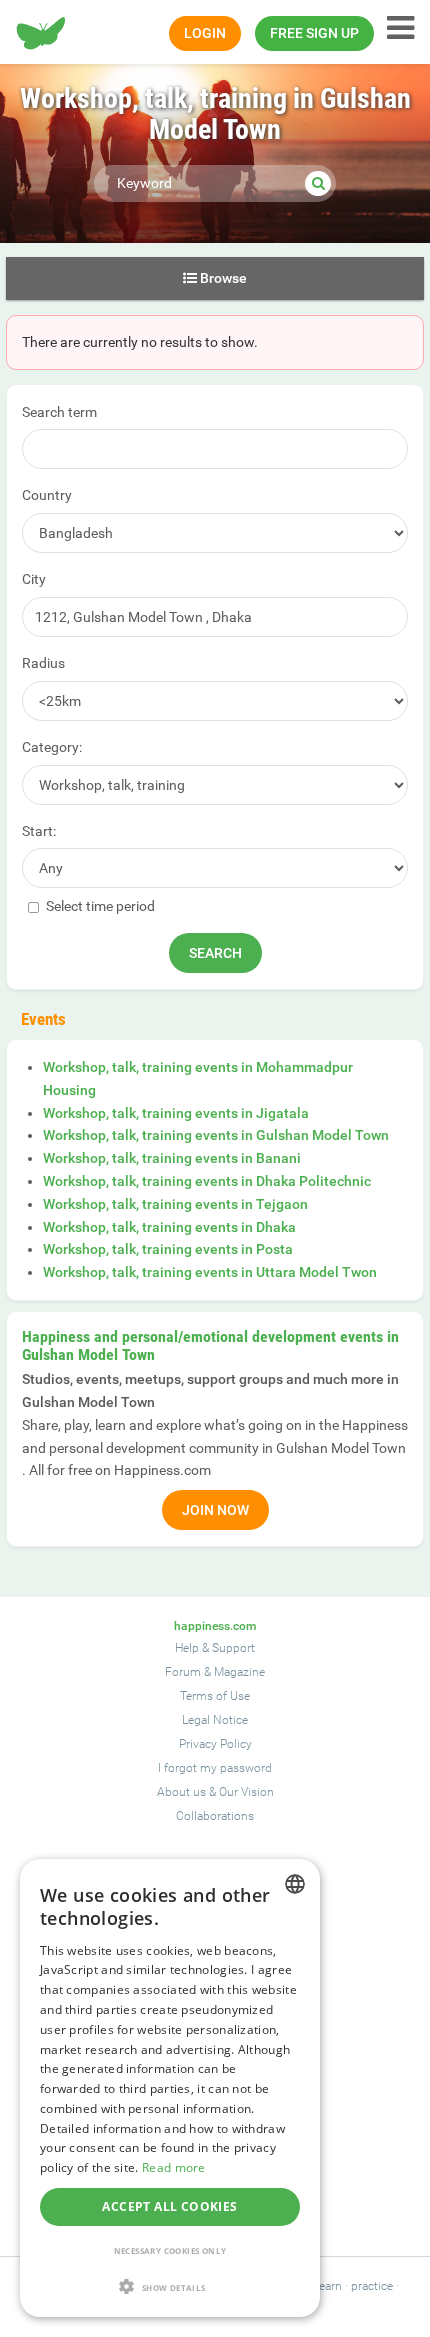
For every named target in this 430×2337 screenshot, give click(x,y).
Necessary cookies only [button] (170, 2250)
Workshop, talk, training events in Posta (168, 1249)
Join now (215, 1510)
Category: (52, 747)
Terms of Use (215, 1696)
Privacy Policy (215, 1744)
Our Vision (246, 1792)
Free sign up (314, 33)
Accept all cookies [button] (169, 2206)
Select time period (99, 906)
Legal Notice (215, 1720)
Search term (59, 412)
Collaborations (215, 1816)
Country (47, 495)
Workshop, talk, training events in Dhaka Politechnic (207, 1181)
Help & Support (215, 1648)
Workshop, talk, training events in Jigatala (176, 1113)
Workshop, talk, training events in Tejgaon (175, 1204)
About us (181, 1792)
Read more (174, 2167)
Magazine (239, 1672)
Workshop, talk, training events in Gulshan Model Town (216, 1135)
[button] (170, 2286)
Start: (39, 831)
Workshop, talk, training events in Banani (172, 1158)
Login (205, 33)
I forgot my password (215, 1768)
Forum (183, 1672)
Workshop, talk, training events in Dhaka (169, 1227)
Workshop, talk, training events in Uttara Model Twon (210, 1272)
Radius (43, 663)
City (34, 579)
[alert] (170, 2088)
